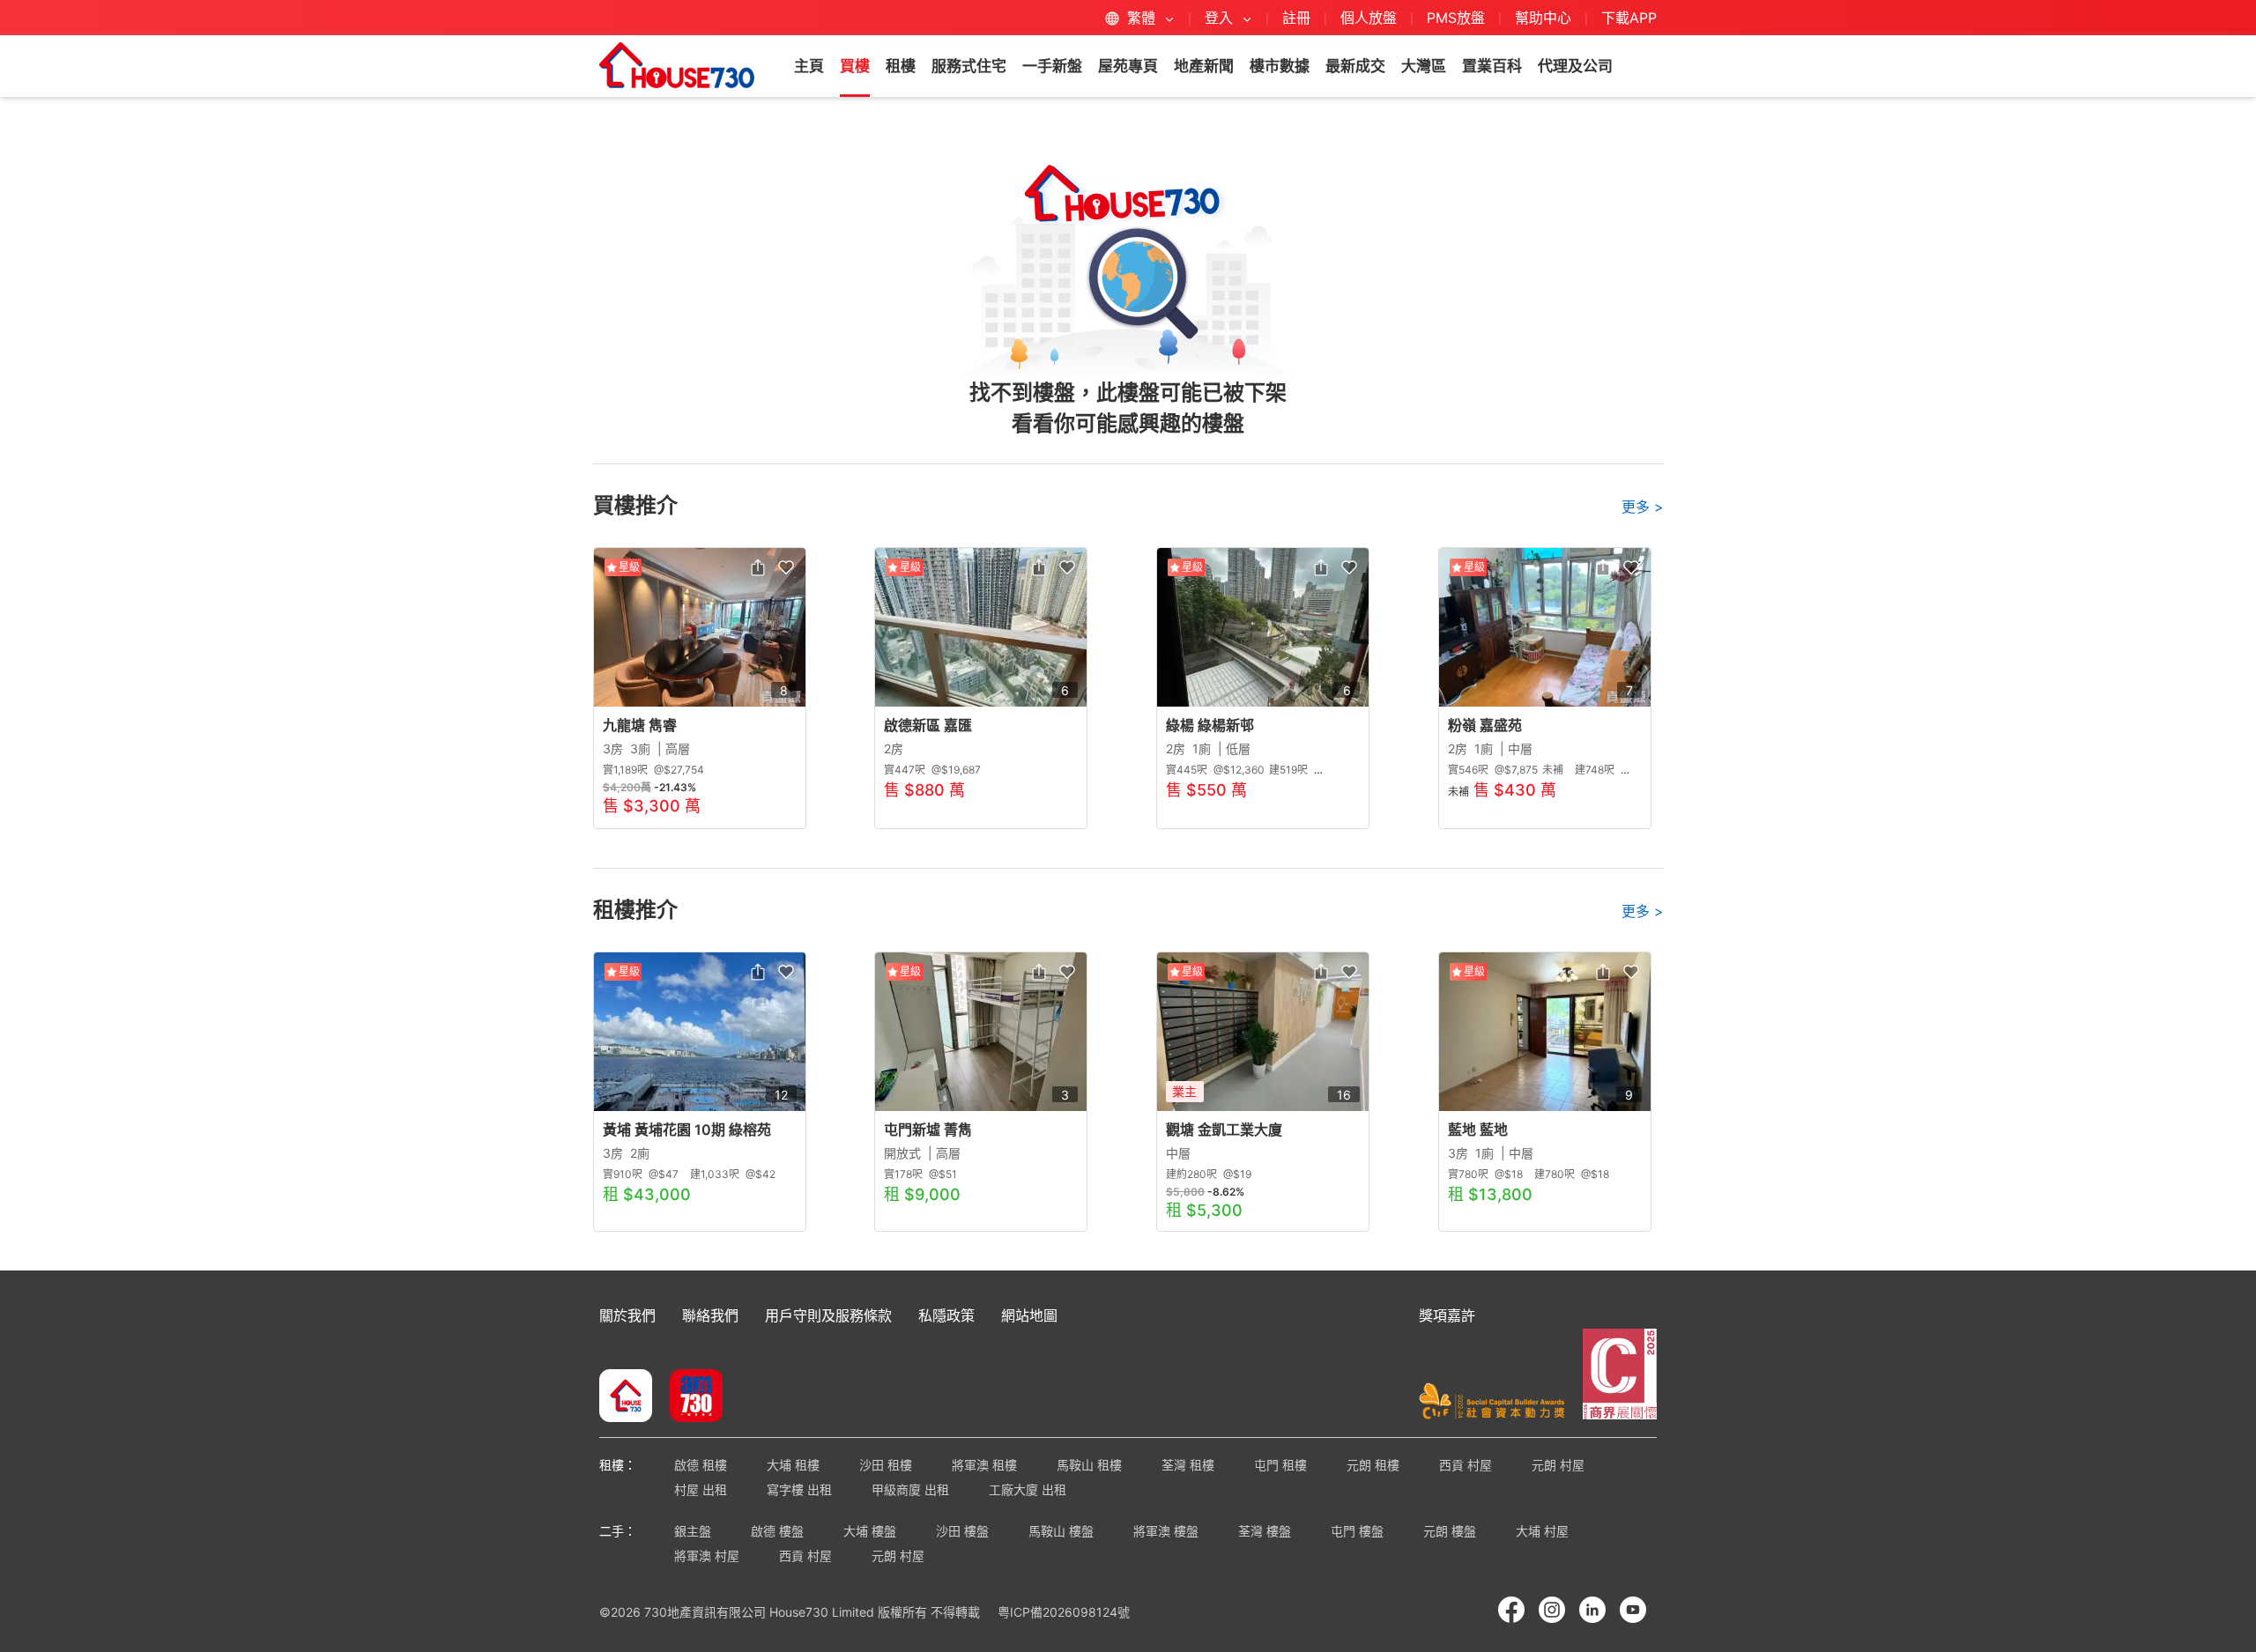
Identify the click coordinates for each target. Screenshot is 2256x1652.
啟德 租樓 (701, 1465)
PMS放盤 (1456, 18)
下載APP (1629, 18)
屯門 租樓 (1280, 1465)
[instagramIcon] (1552, 1610)
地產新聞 (1204, 66)
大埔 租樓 (793, 1465)
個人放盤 (1369, 18)
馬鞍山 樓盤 (1061, 1531)
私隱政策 (946, 1315)
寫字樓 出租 (799, 1489)
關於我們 (627, 1315)
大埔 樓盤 (870, 1531)
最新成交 (1355, 66)
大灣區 (1424, 66)
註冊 (1296, 18)
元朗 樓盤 (1450, 1531)
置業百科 (1492, 66)
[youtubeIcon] (1633, 1610)
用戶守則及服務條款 (828, 1315)
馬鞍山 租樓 (1089, 1465)
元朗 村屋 (1558, 1465)
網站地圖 (1029, 1315)
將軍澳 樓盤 (1166, 1531)
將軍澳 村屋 (707, 1556)
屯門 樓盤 (1357, 1531)
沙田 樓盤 (962, 1531)
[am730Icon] (690, 1397)
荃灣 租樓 (1188, 1465)
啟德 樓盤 (777, 1531)
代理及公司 (1575, 66)
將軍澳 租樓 (984, 1465)
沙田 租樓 (886, 1465)
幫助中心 (1545, 18)
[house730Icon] (626, 1397)
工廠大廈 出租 (1028, 1489)
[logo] (677, 65)
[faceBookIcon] (1511, 1610)
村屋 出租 (701, 1489)
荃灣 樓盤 (1265, 1531)
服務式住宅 (969, 66)
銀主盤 (693, 1531)
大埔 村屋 (1542, 1531)
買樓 (855, 66)
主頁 (809, 66)
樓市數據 (1280, 66)
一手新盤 (1052, 66)
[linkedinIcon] (1592, 1610)
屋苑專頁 (1128, 66)
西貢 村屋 (1466, 1465)
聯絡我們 (710, 1315)
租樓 (901, 66)
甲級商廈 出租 (910, 1489)
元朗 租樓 (1373, 1465)
